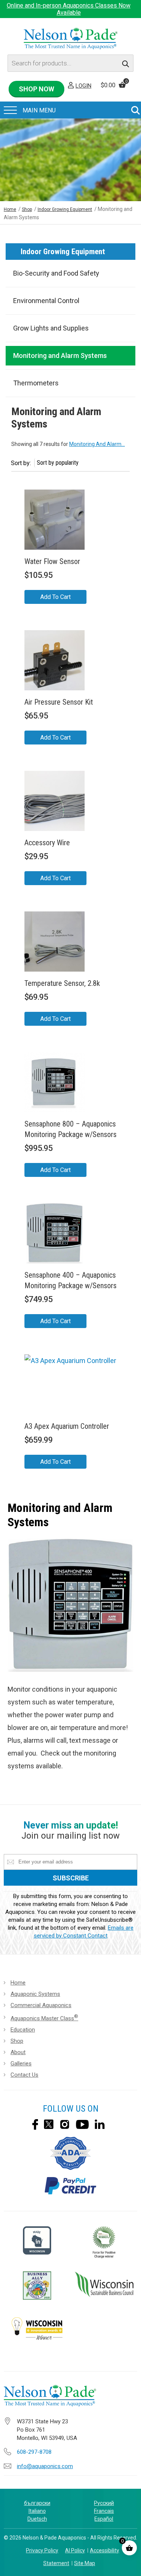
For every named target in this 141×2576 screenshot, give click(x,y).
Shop (27, 209)
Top (129, 2565)
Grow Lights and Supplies (51, 328)
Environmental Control (46, 301)
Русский (104, 2503)
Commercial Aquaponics (41, 2005)
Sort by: (21, 463)
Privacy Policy (42, 2550)
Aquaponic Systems (35, 1994)
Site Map (85, 2563)
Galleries (21, 2064)
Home (10, 209)
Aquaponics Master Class (44, 2018)
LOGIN (83, 86)
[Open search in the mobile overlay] (70, 63)
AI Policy (75, 2550)
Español (104, 2519)
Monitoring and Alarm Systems (60, 356)
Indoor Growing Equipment (65, 209)
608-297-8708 (34, 2452)
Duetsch (37, 2519)
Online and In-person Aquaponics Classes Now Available (69, 9)
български (37, 2503)
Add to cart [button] (55, 597)
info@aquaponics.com (45, 2466)
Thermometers (36, 383)
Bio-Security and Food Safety (56, 273)
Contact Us (24, 2075)
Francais (104, 2511)
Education (23, 2030)
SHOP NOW (36, 89)
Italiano (37, 2511)
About (18, 2052)
